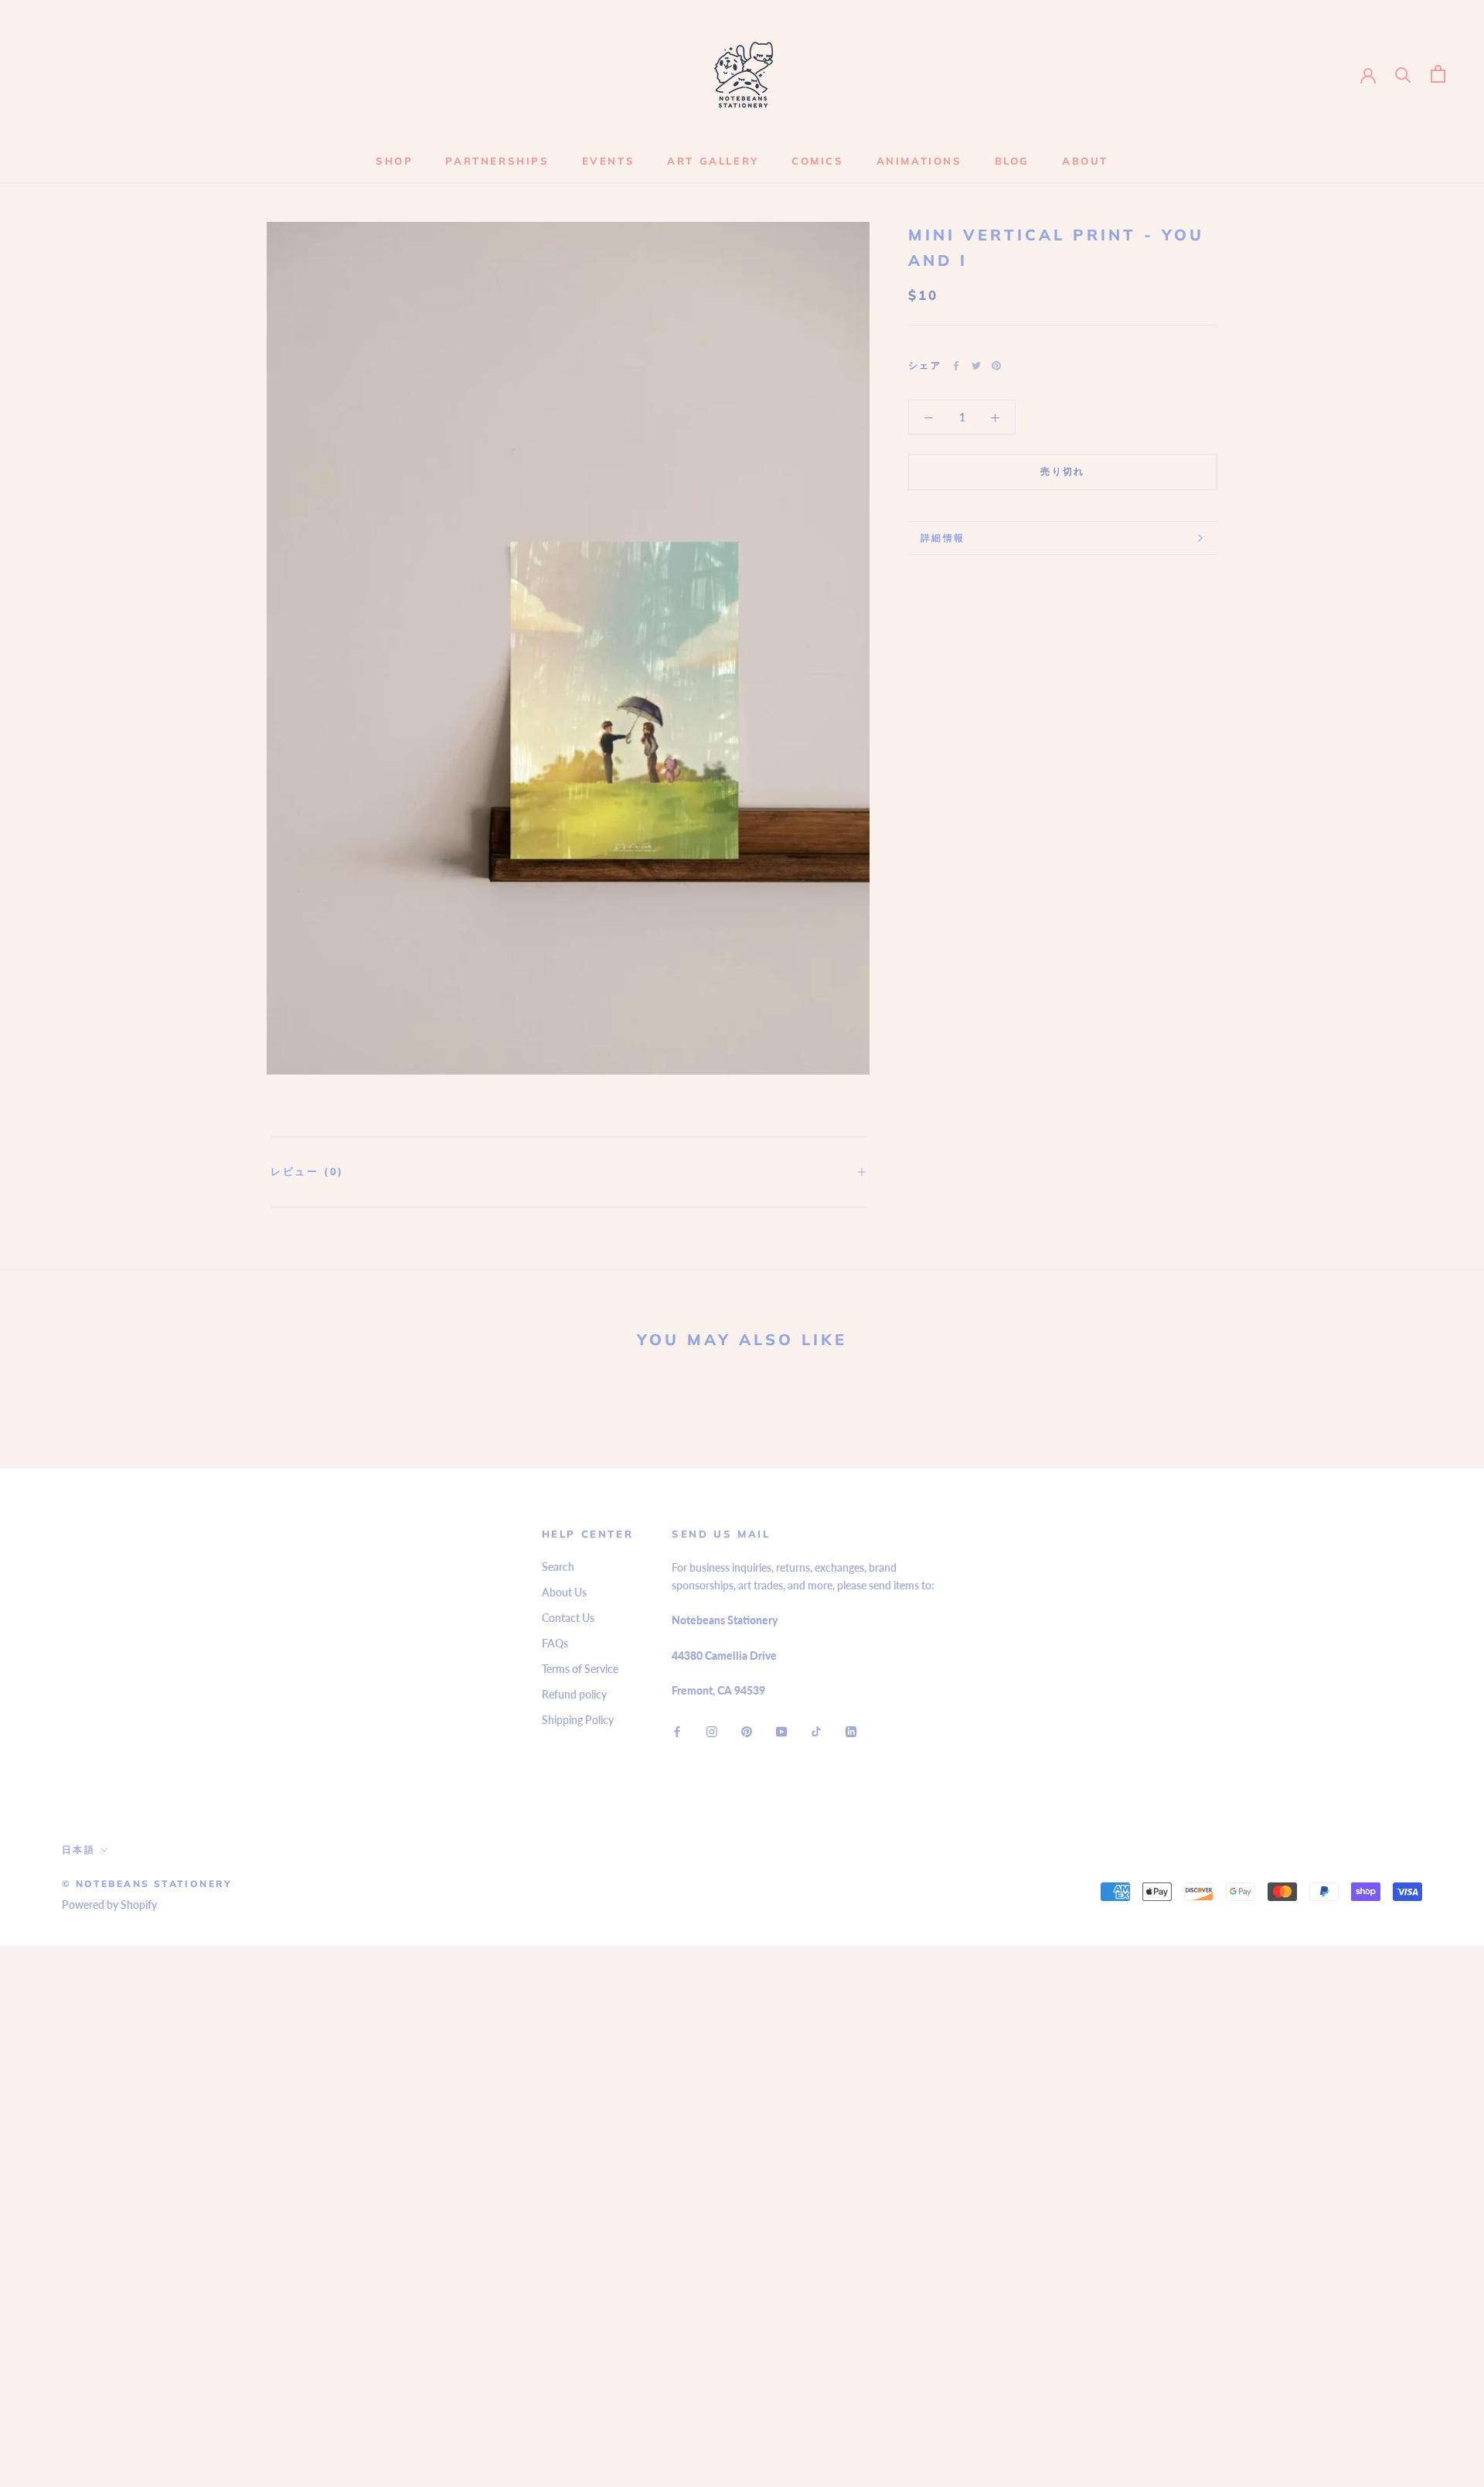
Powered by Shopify (109, 1904)
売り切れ (1063, 471)
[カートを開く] (1438, 74)
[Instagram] (712, 1731)
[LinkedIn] (851, 1731)
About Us (564, 1592)
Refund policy (574, 1694)
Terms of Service (580, 1669)
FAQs (555, 1643)
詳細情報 (943, 538)
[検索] (1403, 74)
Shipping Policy (578, 1720)
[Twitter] (976, 366)
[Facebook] (956, 366)
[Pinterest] (996, 366)
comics (818, 161)
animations (919, 161)
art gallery (713, 161)
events (609, 161)
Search (558, 1567)
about (1085, 161)
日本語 (78, 1850)
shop (394, 161)
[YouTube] (781, 1731)
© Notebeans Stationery (147, 1884)
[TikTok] (816, 1731)
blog (1012, 161)
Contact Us (568, 1618)
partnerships (497, 161)
